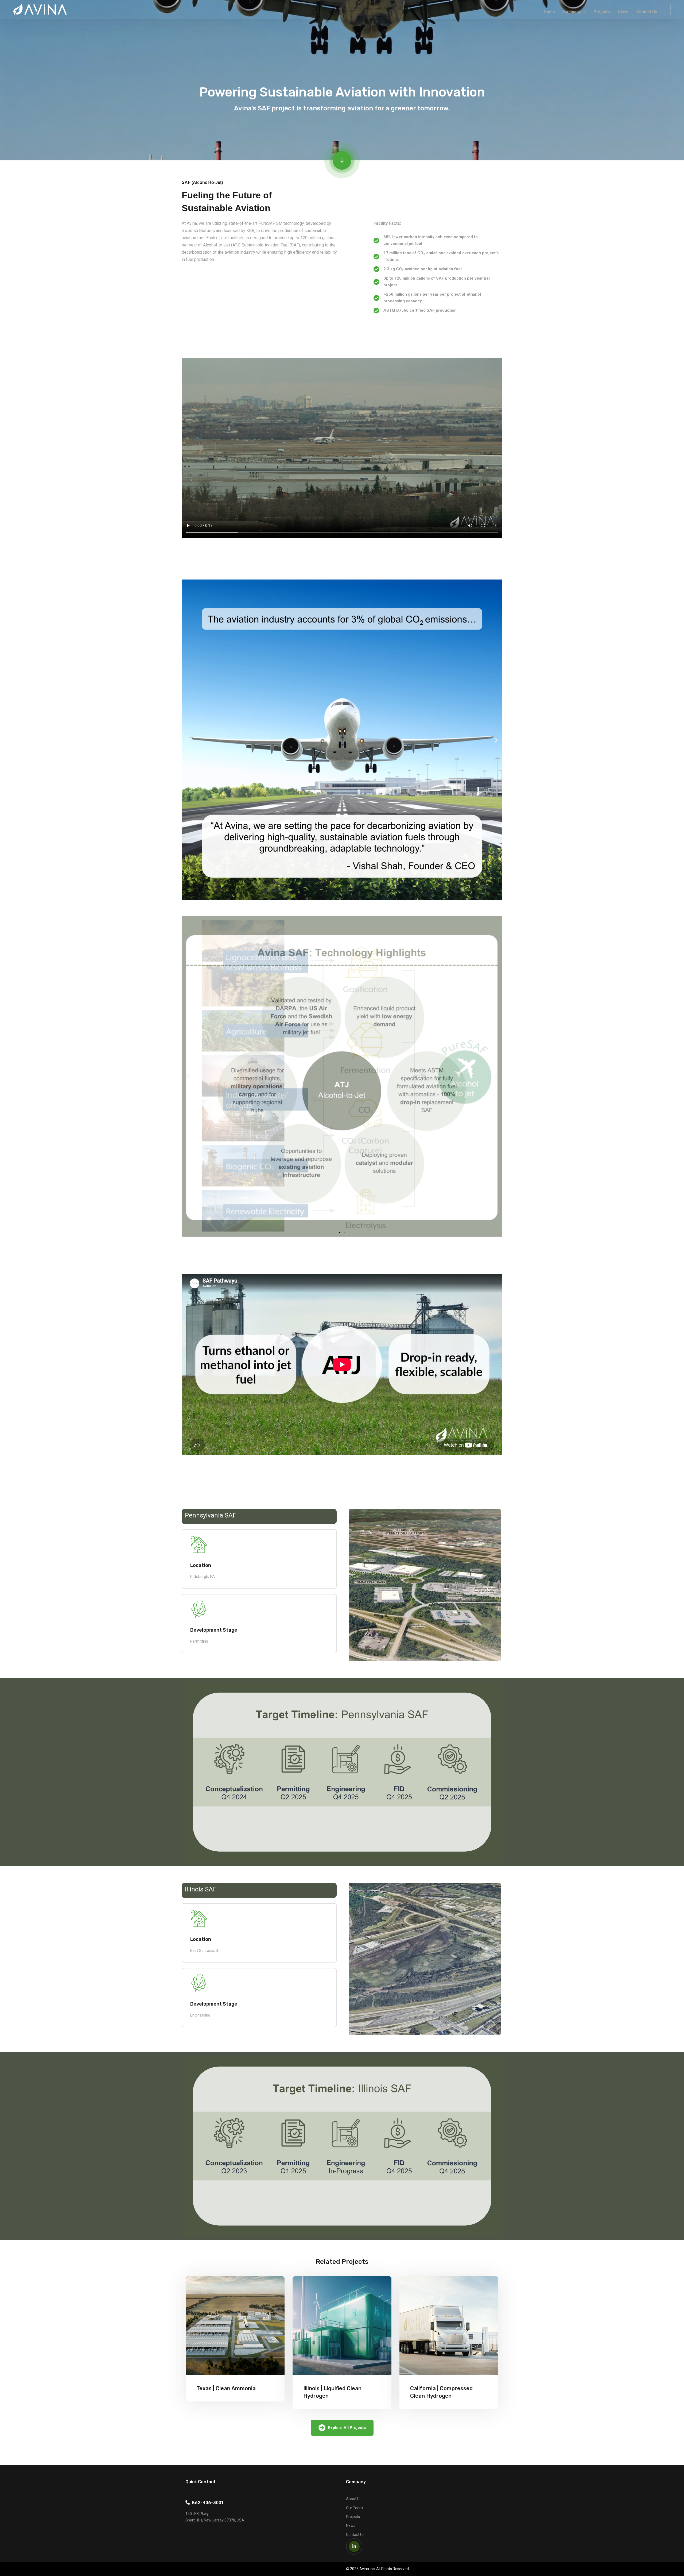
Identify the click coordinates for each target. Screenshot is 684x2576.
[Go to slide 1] (340, 896)
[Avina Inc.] (40, 9)
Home (549, 12)
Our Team (354, 2508)
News (623, 12)
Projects (602, 12)
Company (572, 12)
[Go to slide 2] (344, 1233)
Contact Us (647, 12)
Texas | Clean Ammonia (226, 2388)
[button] (188, 740)
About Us (354, 2499)
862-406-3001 (206, 2503)
